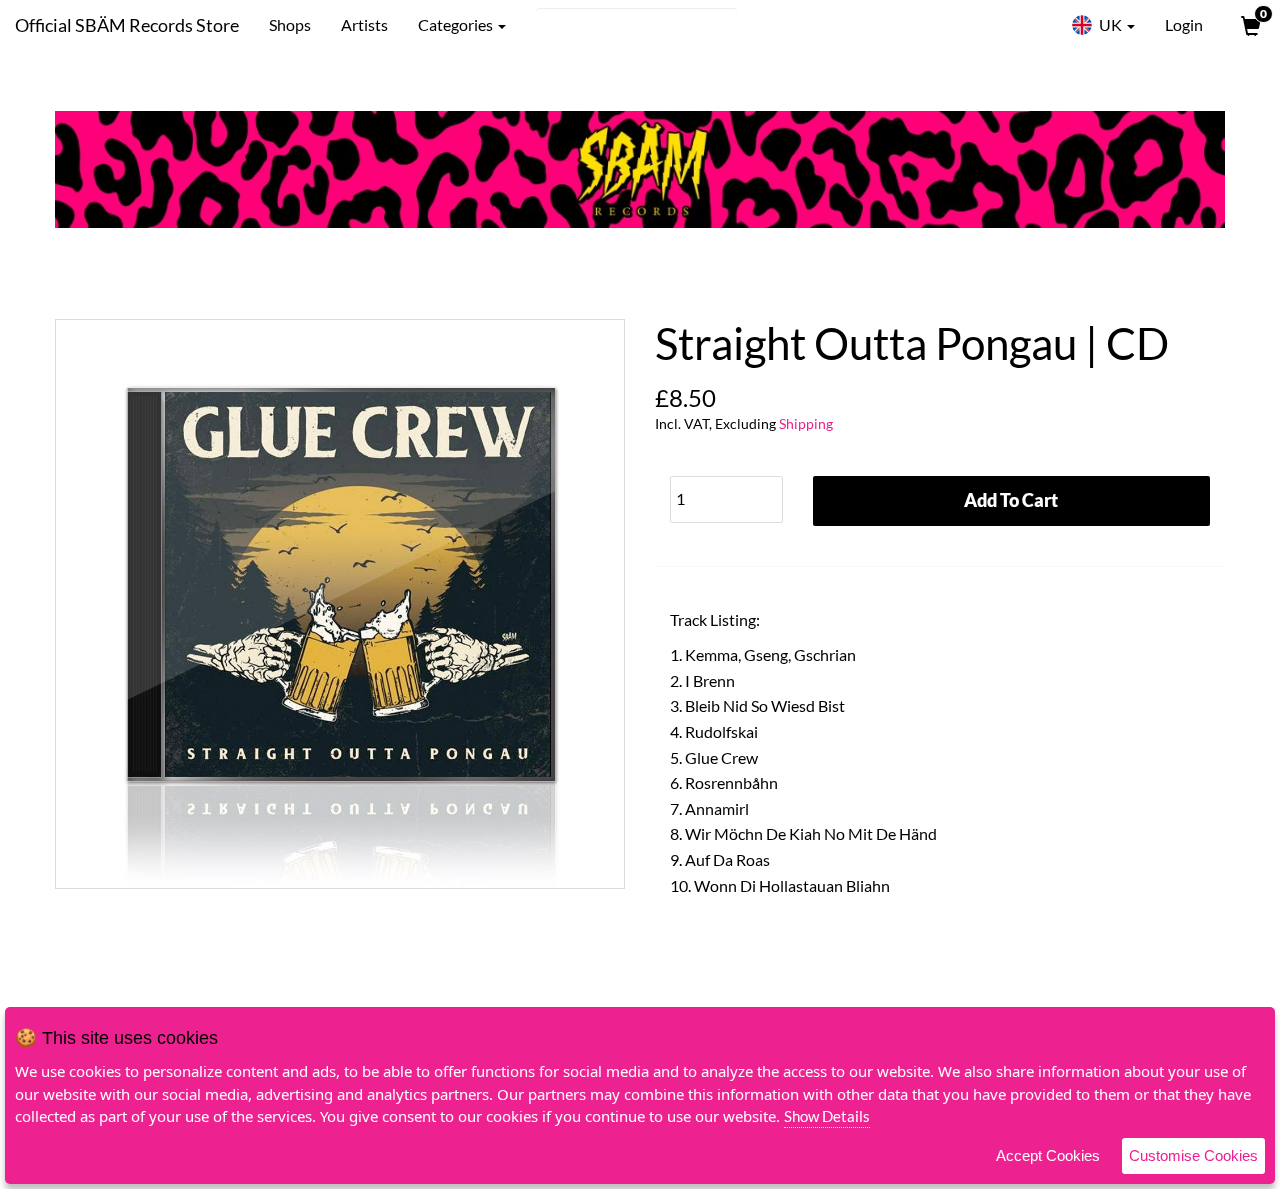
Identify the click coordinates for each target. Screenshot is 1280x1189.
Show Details (827, 1116)
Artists (364, 24)
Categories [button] (457, 24)
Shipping (806, 423)
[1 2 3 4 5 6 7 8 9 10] (726, 494)
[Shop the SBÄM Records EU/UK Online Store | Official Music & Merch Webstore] (640, 169)
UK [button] (1110, 24)
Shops (290, 24)
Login (1184, 24)
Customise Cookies (1193, 1155)
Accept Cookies (1048, 1155)
